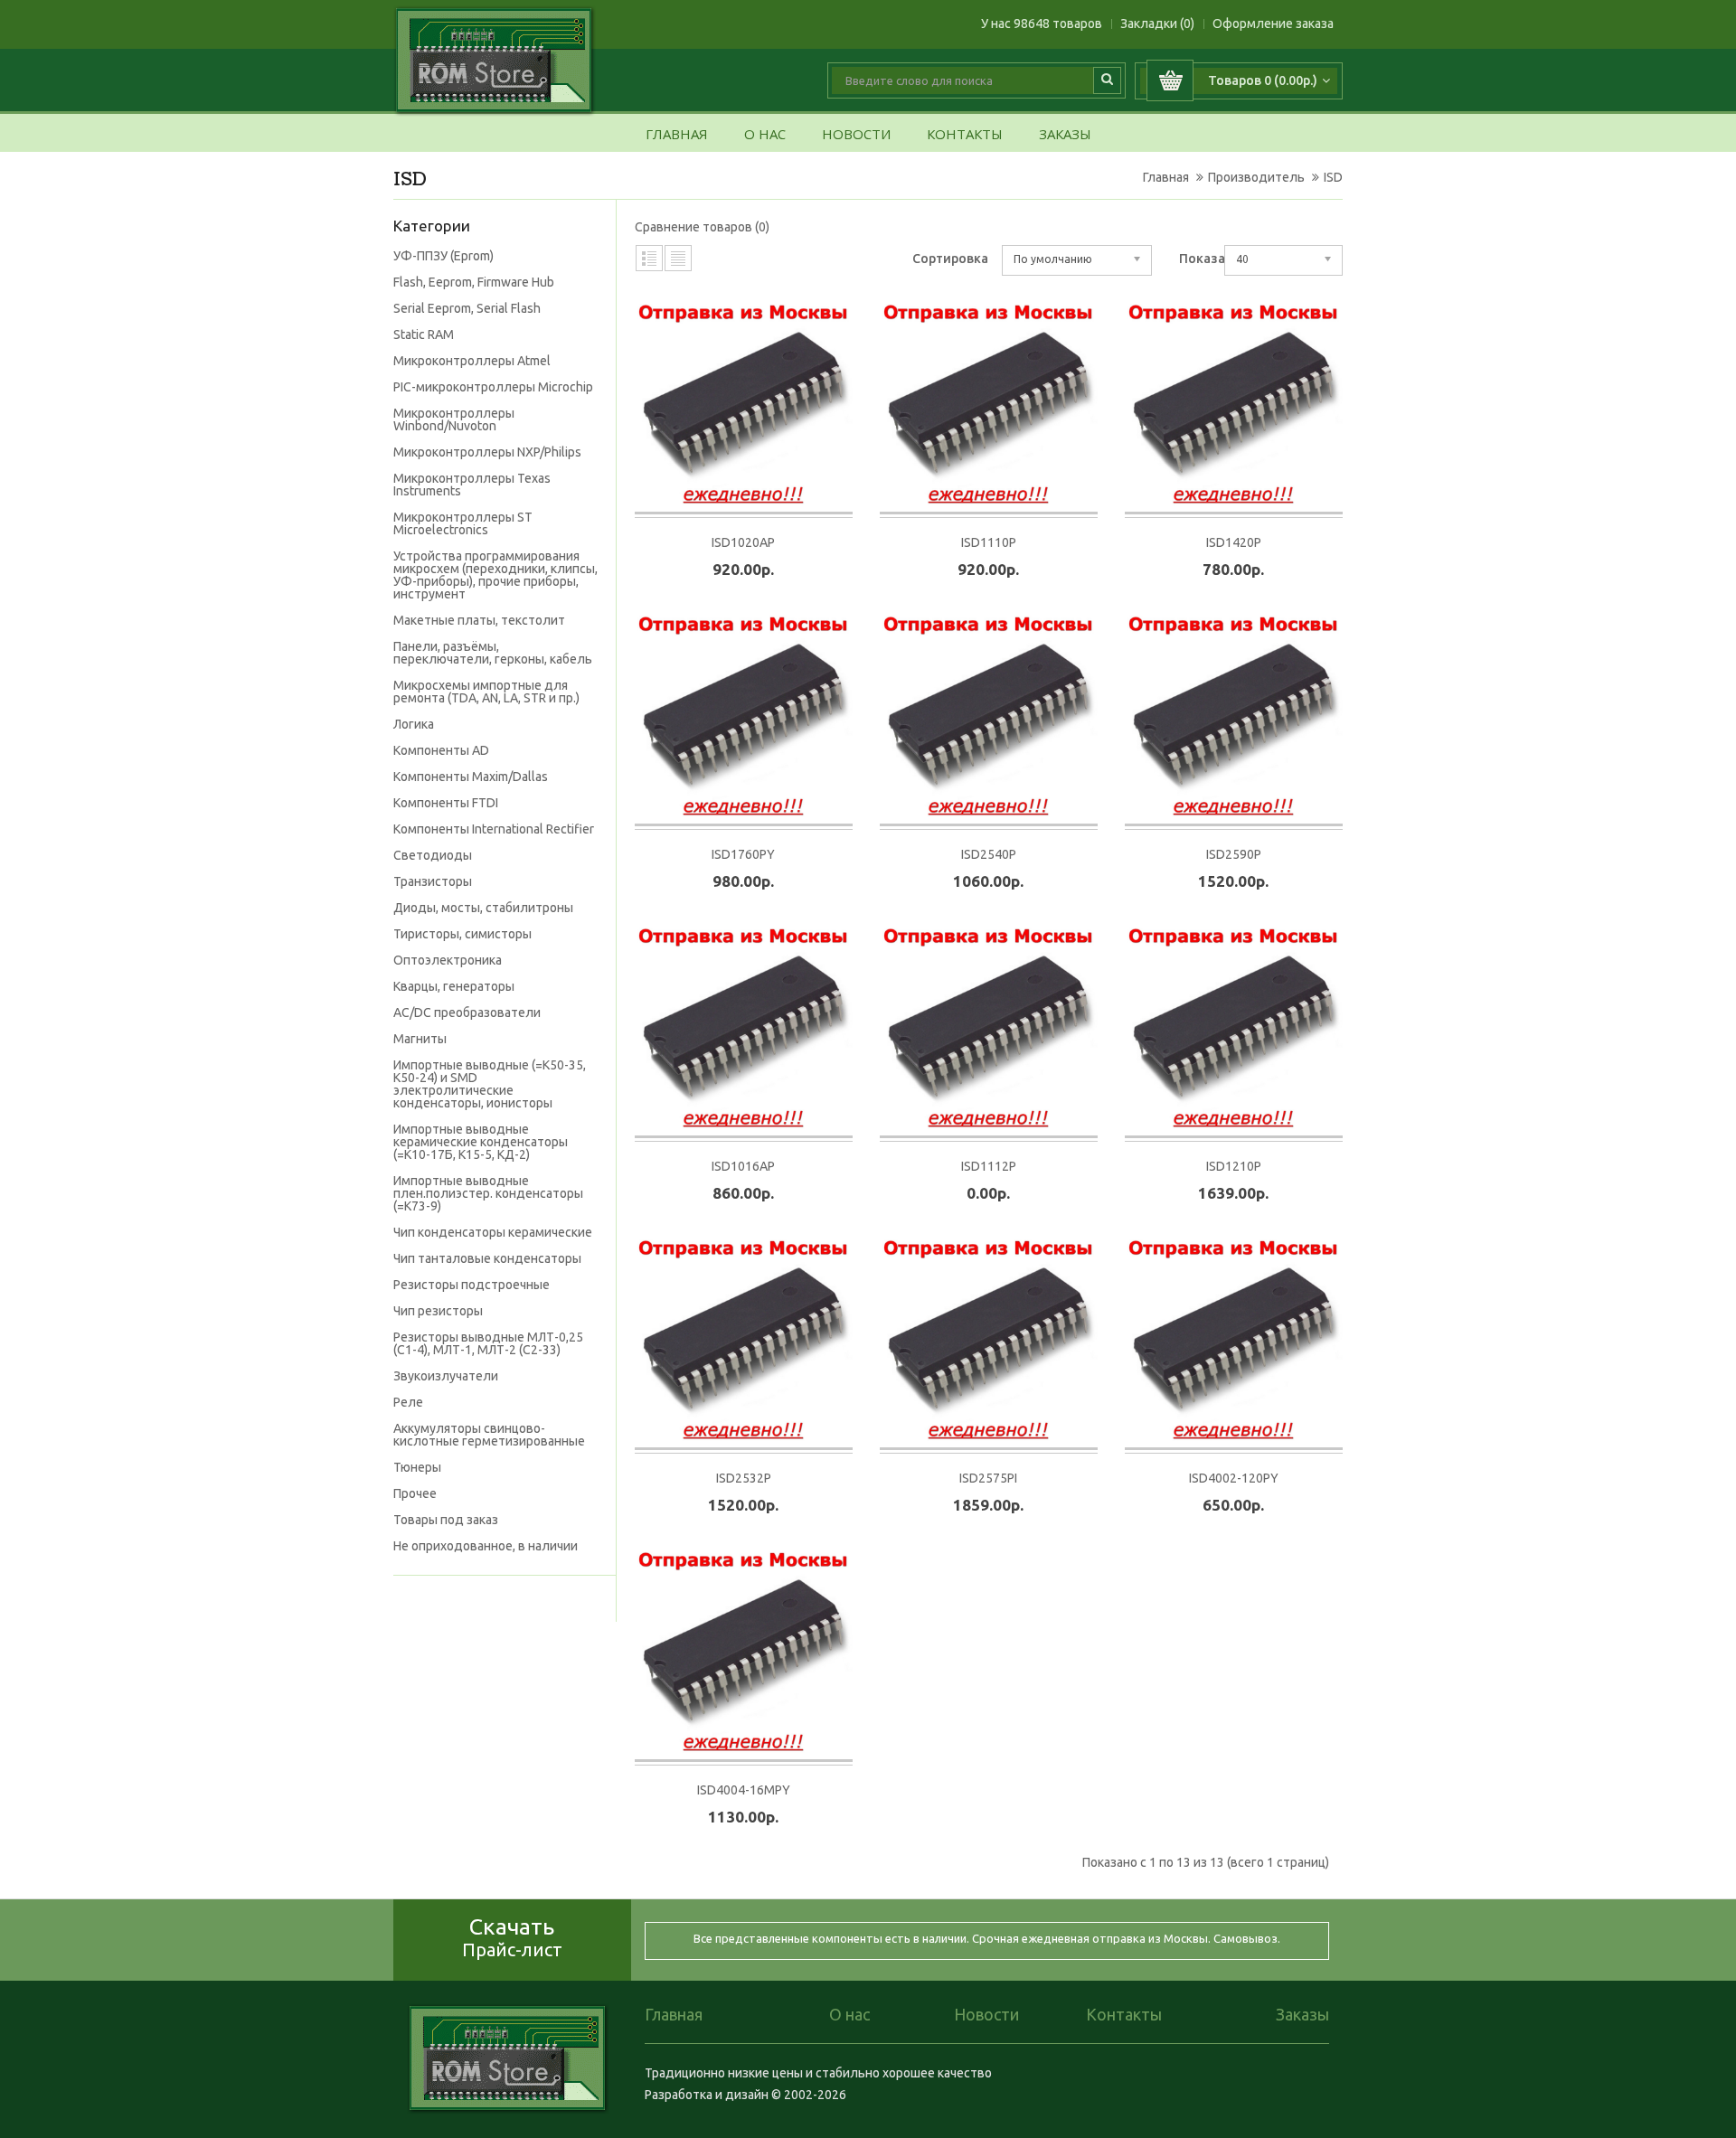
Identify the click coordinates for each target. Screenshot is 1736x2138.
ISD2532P (744, 1478)
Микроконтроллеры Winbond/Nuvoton (454, 419)
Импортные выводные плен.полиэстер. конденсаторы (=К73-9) (488, 1193)
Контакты (965, 135)
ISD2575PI (988, 1478)
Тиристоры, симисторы (462, 934)
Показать (1209, 259)
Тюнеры (417, 1467)
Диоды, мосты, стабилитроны (483, 908)
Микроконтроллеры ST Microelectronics (463, 523)
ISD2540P (989, 854)
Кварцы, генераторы (454, 986)
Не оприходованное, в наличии (486, 1546)
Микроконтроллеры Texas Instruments (472, 485)
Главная (677, 135)
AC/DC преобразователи (467, 1012)
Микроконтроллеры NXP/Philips (487, 452)
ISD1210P (1234, 1166)
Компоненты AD (441, 750)
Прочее (415, 1493)
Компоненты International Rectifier (494, 829)
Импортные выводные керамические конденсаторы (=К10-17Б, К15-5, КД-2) (481, 1142)
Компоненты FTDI (446, 803)
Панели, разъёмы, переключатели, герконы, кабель (493, 653)
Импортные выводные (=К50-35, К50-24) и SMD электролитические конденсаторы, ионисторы (490, 1084)
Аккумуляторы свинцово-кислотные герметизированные (489, 1435)
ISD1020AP (743, 542)
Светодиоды (433, 855)
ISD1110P (989, 542)
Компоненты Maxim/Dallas (471, 777)
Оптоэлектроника (448, 960)
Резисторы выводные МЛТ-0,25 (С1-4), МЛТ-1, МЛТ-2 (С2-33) (488, 1343)
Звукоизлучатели (446, 1376)
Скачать (512, 1937)
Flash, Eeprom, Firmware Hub (474, 282)
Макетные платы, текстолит (479, 620)
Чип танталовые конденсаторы (487, 1258)
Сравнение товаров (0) (702, 227)
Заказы (1065, 135)
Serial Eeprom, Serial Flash (467, 308)
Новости (856, 135)
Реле (408, 1402)
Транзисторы (433, 881)
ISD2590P (1234, 854)
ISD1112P (989, 1166)
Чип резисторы (438, 1311)
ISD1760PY (743, 854)
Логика (414, 724)
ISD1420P (1234, 542)
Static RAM (424, 334)
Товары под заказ (446, 1520)
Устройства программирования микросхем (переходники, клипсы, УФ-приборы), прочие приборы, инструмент (495, 575)
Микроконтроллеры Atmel (472, 361)
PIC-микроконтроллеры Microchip (493, 387)
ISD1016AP (743, 1166)
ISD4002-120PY (1234, 1478)
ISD (1333, 177)
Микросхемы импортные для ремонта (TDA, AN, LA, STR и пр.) (486, 692)
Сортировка (950, 259)
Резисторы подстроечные (472, 1285)
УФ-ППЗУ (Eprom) (443, 256)
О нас (765, 135)
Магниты (420, 1039)
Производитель (1256, 177)
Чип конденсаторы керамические (493, 1232)
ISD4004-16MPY (744, 1790)
